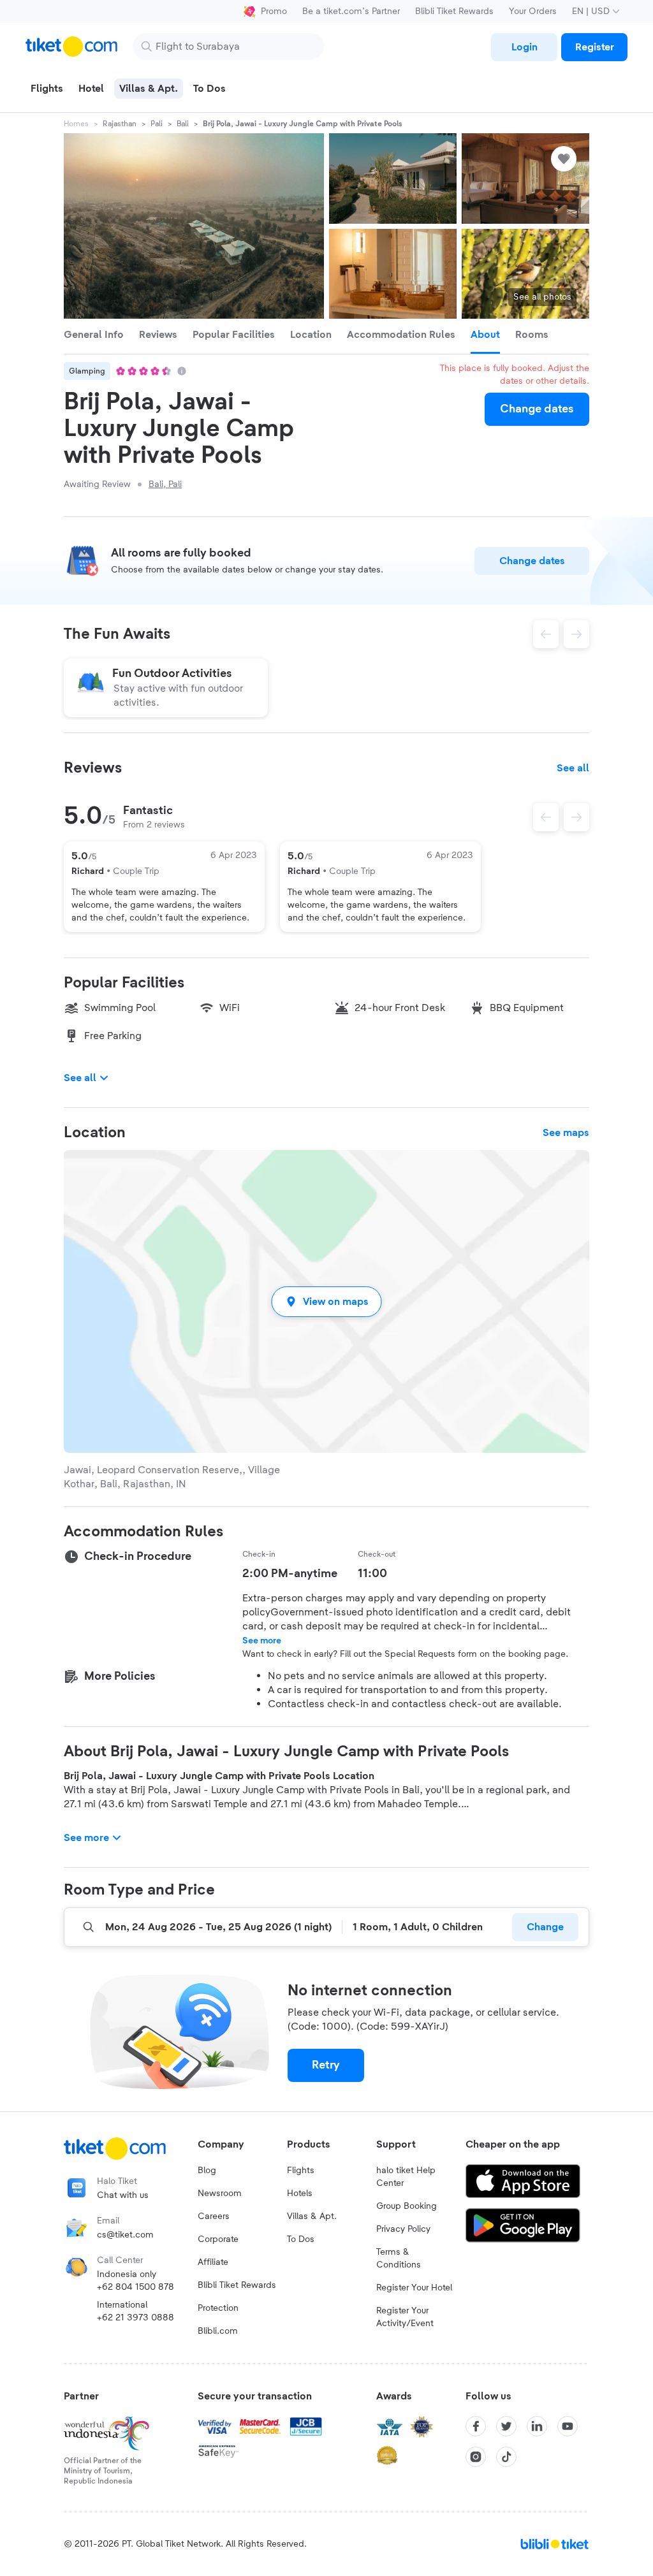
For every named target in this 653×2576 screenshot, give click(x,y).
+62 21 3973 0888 (136, 2318)
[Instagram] (476, 2457)
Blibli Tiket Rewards (454, 11)
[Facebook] (476, 2426)
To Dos (301, 2239)
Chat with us (123, 2195)
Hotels (300, 2194)
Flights (301, 2171)
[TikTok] (506, 2457)
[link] (524, 47)
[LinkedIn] (537, 2426)
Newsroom (220, 2194)
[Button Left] (546, 817)
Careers (214, 2216)
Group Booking (407, 2206)
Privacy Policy (403, 2229)
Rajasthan (120, 124)
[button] (326, 1301)
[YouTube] (568, 2426)
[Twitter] (506, 2426)
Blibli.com (218, 2331)
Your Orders (533, 11)
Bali (183, 124)
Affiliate (213, 2262)
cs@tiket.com (125, 2235)
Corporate (218, 2239)
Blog (207, 2171)
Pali (157, 124)
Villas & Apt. (312, 2216)
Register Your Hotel (414, 2288)
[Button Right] (576, 817)
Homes (76, 124)
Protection (218, 2308)
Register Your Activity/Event (405, 2317)
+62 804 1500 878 (136, 2287)
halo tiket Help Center (406, 2177)
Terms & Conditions (399, 2259)
